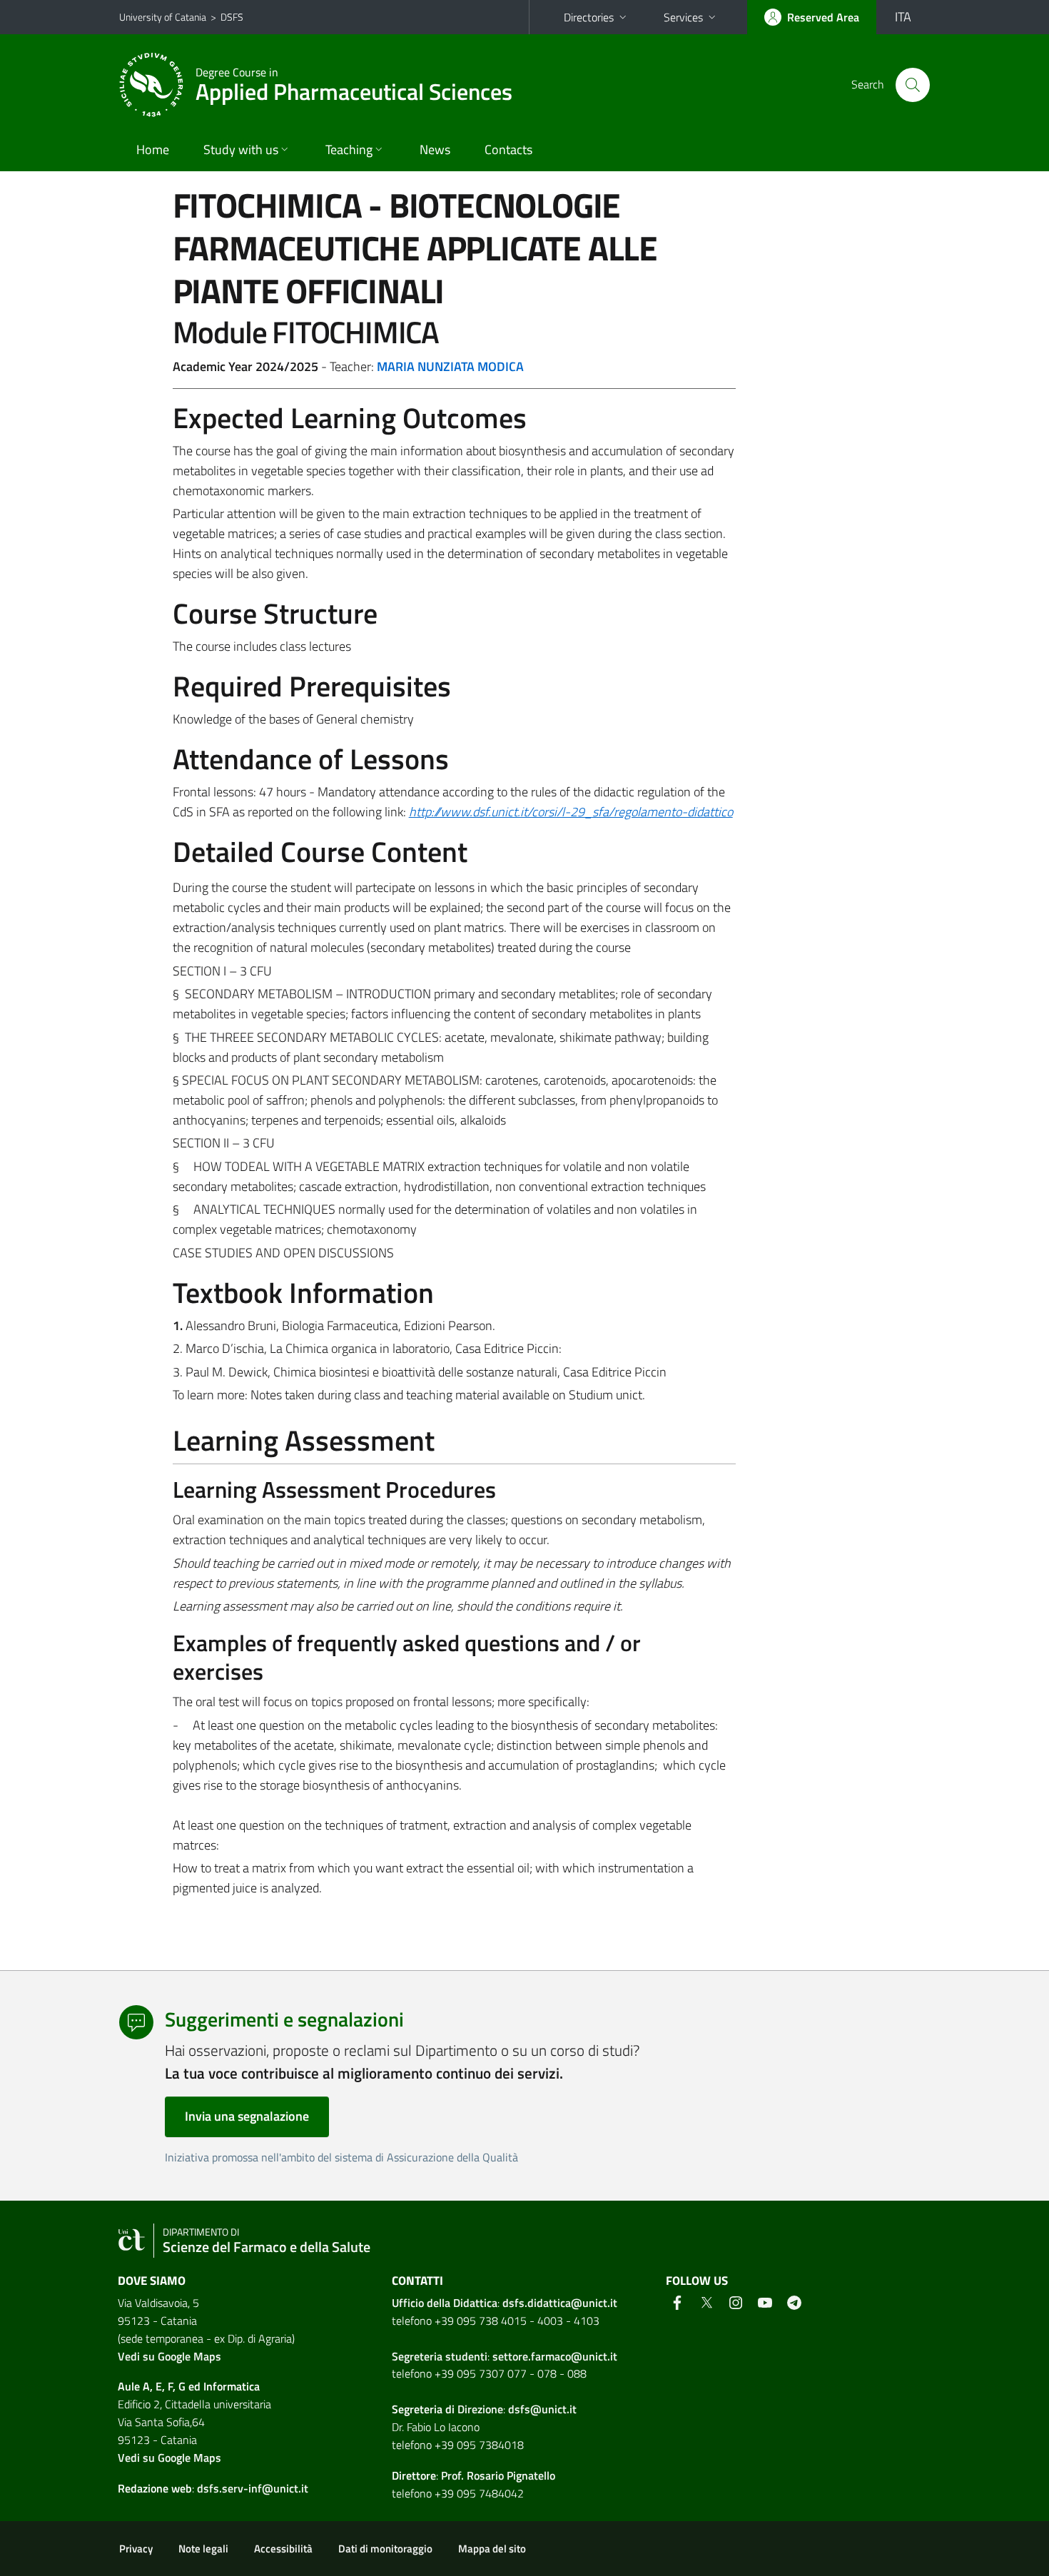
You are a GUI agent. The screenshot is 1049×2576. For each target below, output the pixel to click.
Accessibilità (283, 2549)
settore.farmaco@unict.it (555, 2356)
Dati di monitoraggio (385, 2549)
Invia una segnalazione (247, 2116)
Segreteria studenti (440, 2356)
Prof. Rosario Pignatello (498, 2475)
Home (153, 149)
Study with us (241, 149)
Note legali (203, 2549)
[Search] (913, 85)
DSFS (232, 17)
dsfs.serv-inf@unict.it (253, 2488)
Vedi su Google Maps (169, 2356)
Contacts (508, 149)
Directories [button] (589, 17)
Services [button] (683, 17)
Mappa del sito (492, 2549)
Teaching (349, 149)
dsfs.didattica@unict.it (560, 2303)
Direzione (480, 2409)
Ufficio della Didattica (445, 2303)
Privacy (136, 2549)
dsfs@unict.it (542, 2409)
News (435, 149)
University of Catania (163, 17)
